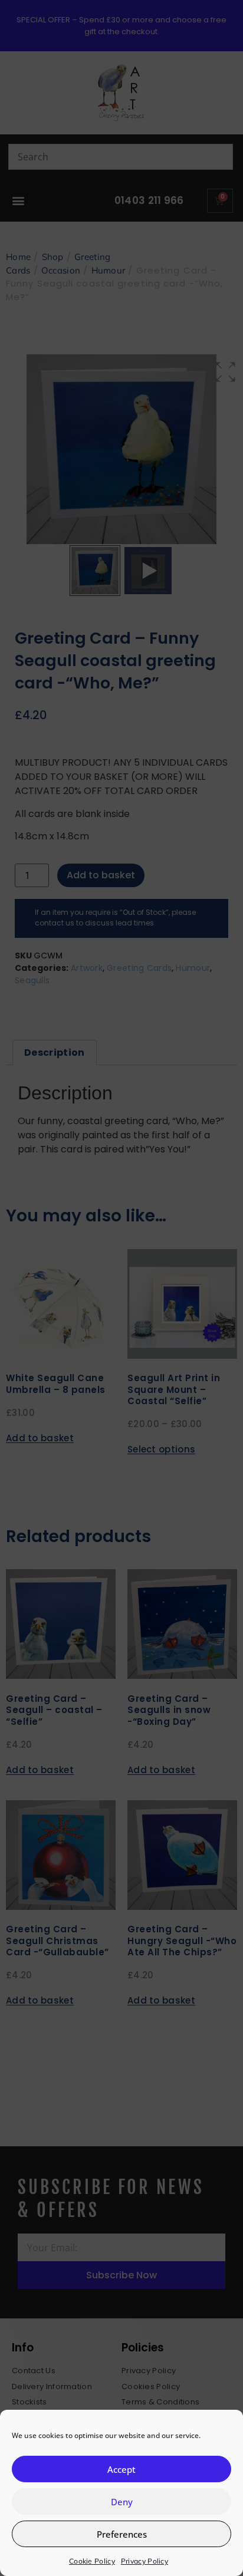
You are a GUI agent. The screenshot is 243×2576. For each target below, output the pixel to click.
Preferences (122, 2534)
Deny (122, 2502)
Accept (121, 2469)
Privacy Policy (145, 2561)
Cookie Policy (92, 2561)
